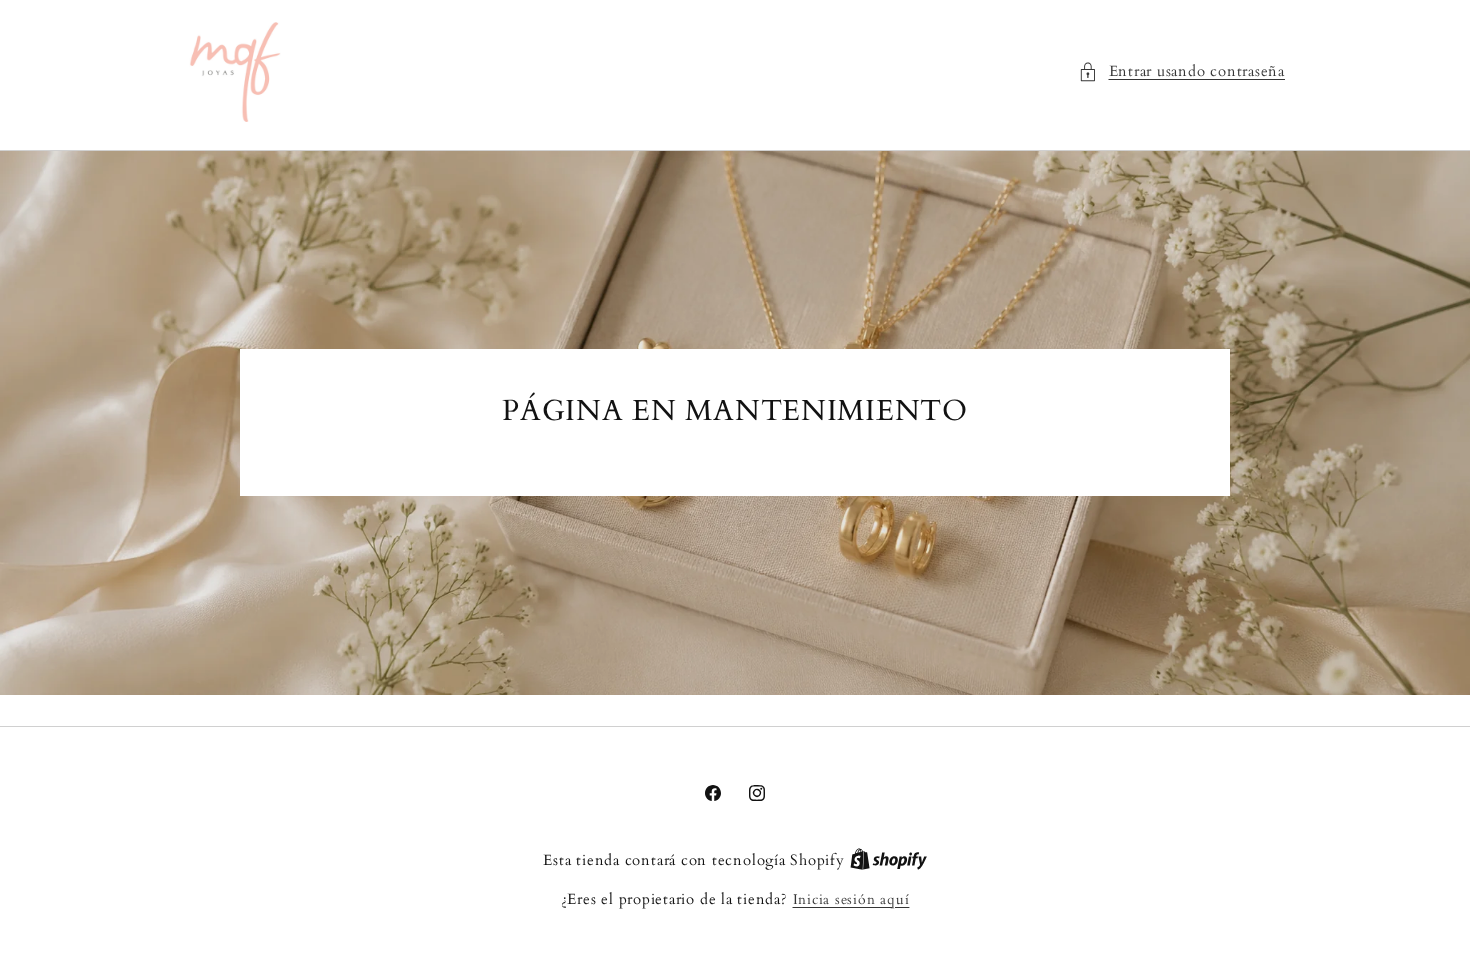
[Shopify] (888, 860)
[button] (1181, 72)
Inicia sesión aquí (851, 899)
